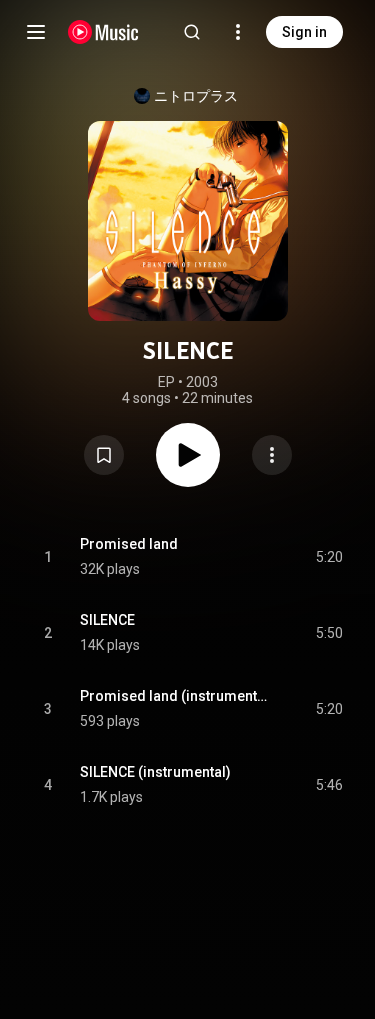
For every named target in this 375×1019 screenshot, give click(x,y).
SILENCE (107, 620)
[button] (104, 455)
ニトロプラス (196, 96)
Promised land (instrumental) (175, 696)
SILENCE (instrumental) (155, 772)
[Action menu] (272, 455)
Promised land (129, 544)
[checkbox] (329, 557)
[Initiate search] (192, 32)
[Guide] (36, 32)
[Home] (103, 32)
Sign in (304, 32)
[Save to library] (104, 455)
